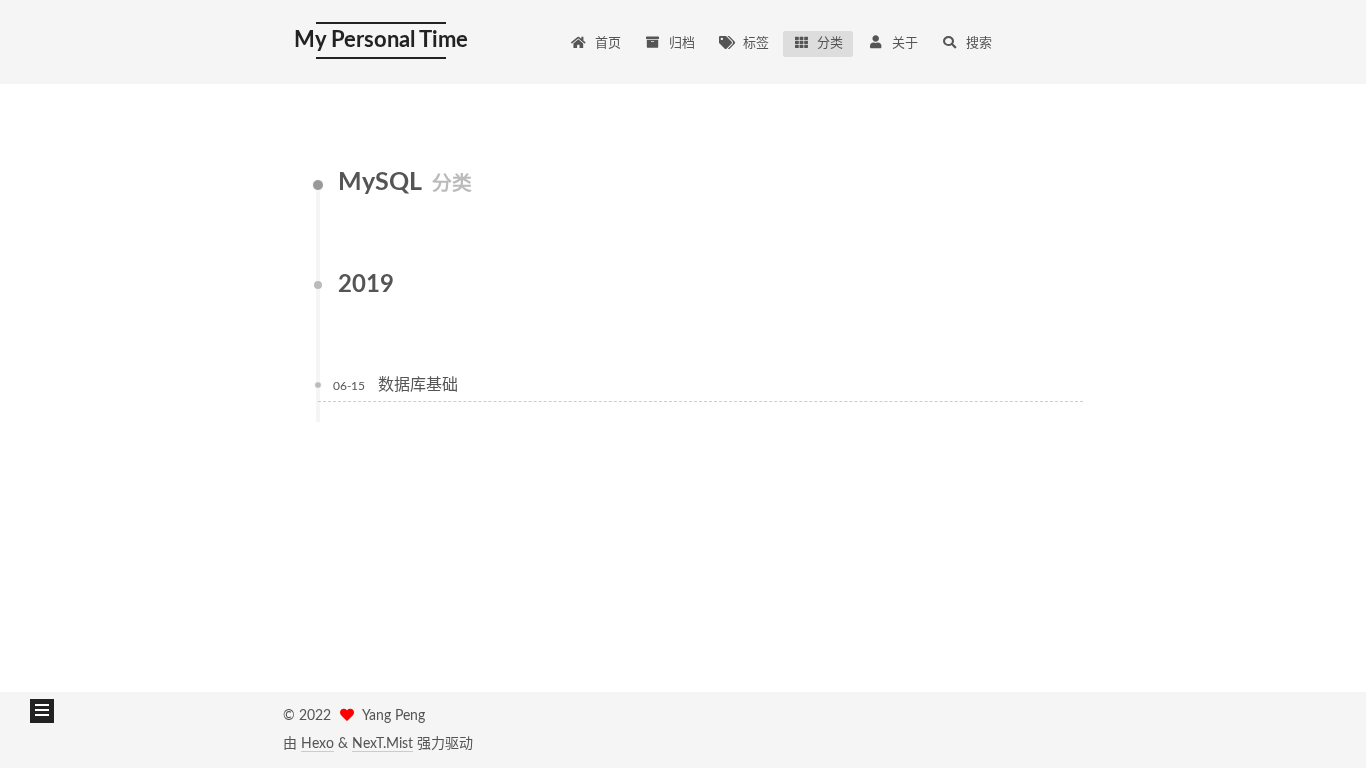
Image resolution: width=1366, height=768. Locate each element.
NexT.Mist (382, 744)
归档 (682, 43)
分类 (830, 43)
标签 (756, 43)
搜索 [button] (979, 43)
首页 (608, 43)
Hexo (317, 744)
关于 (905, 43)
